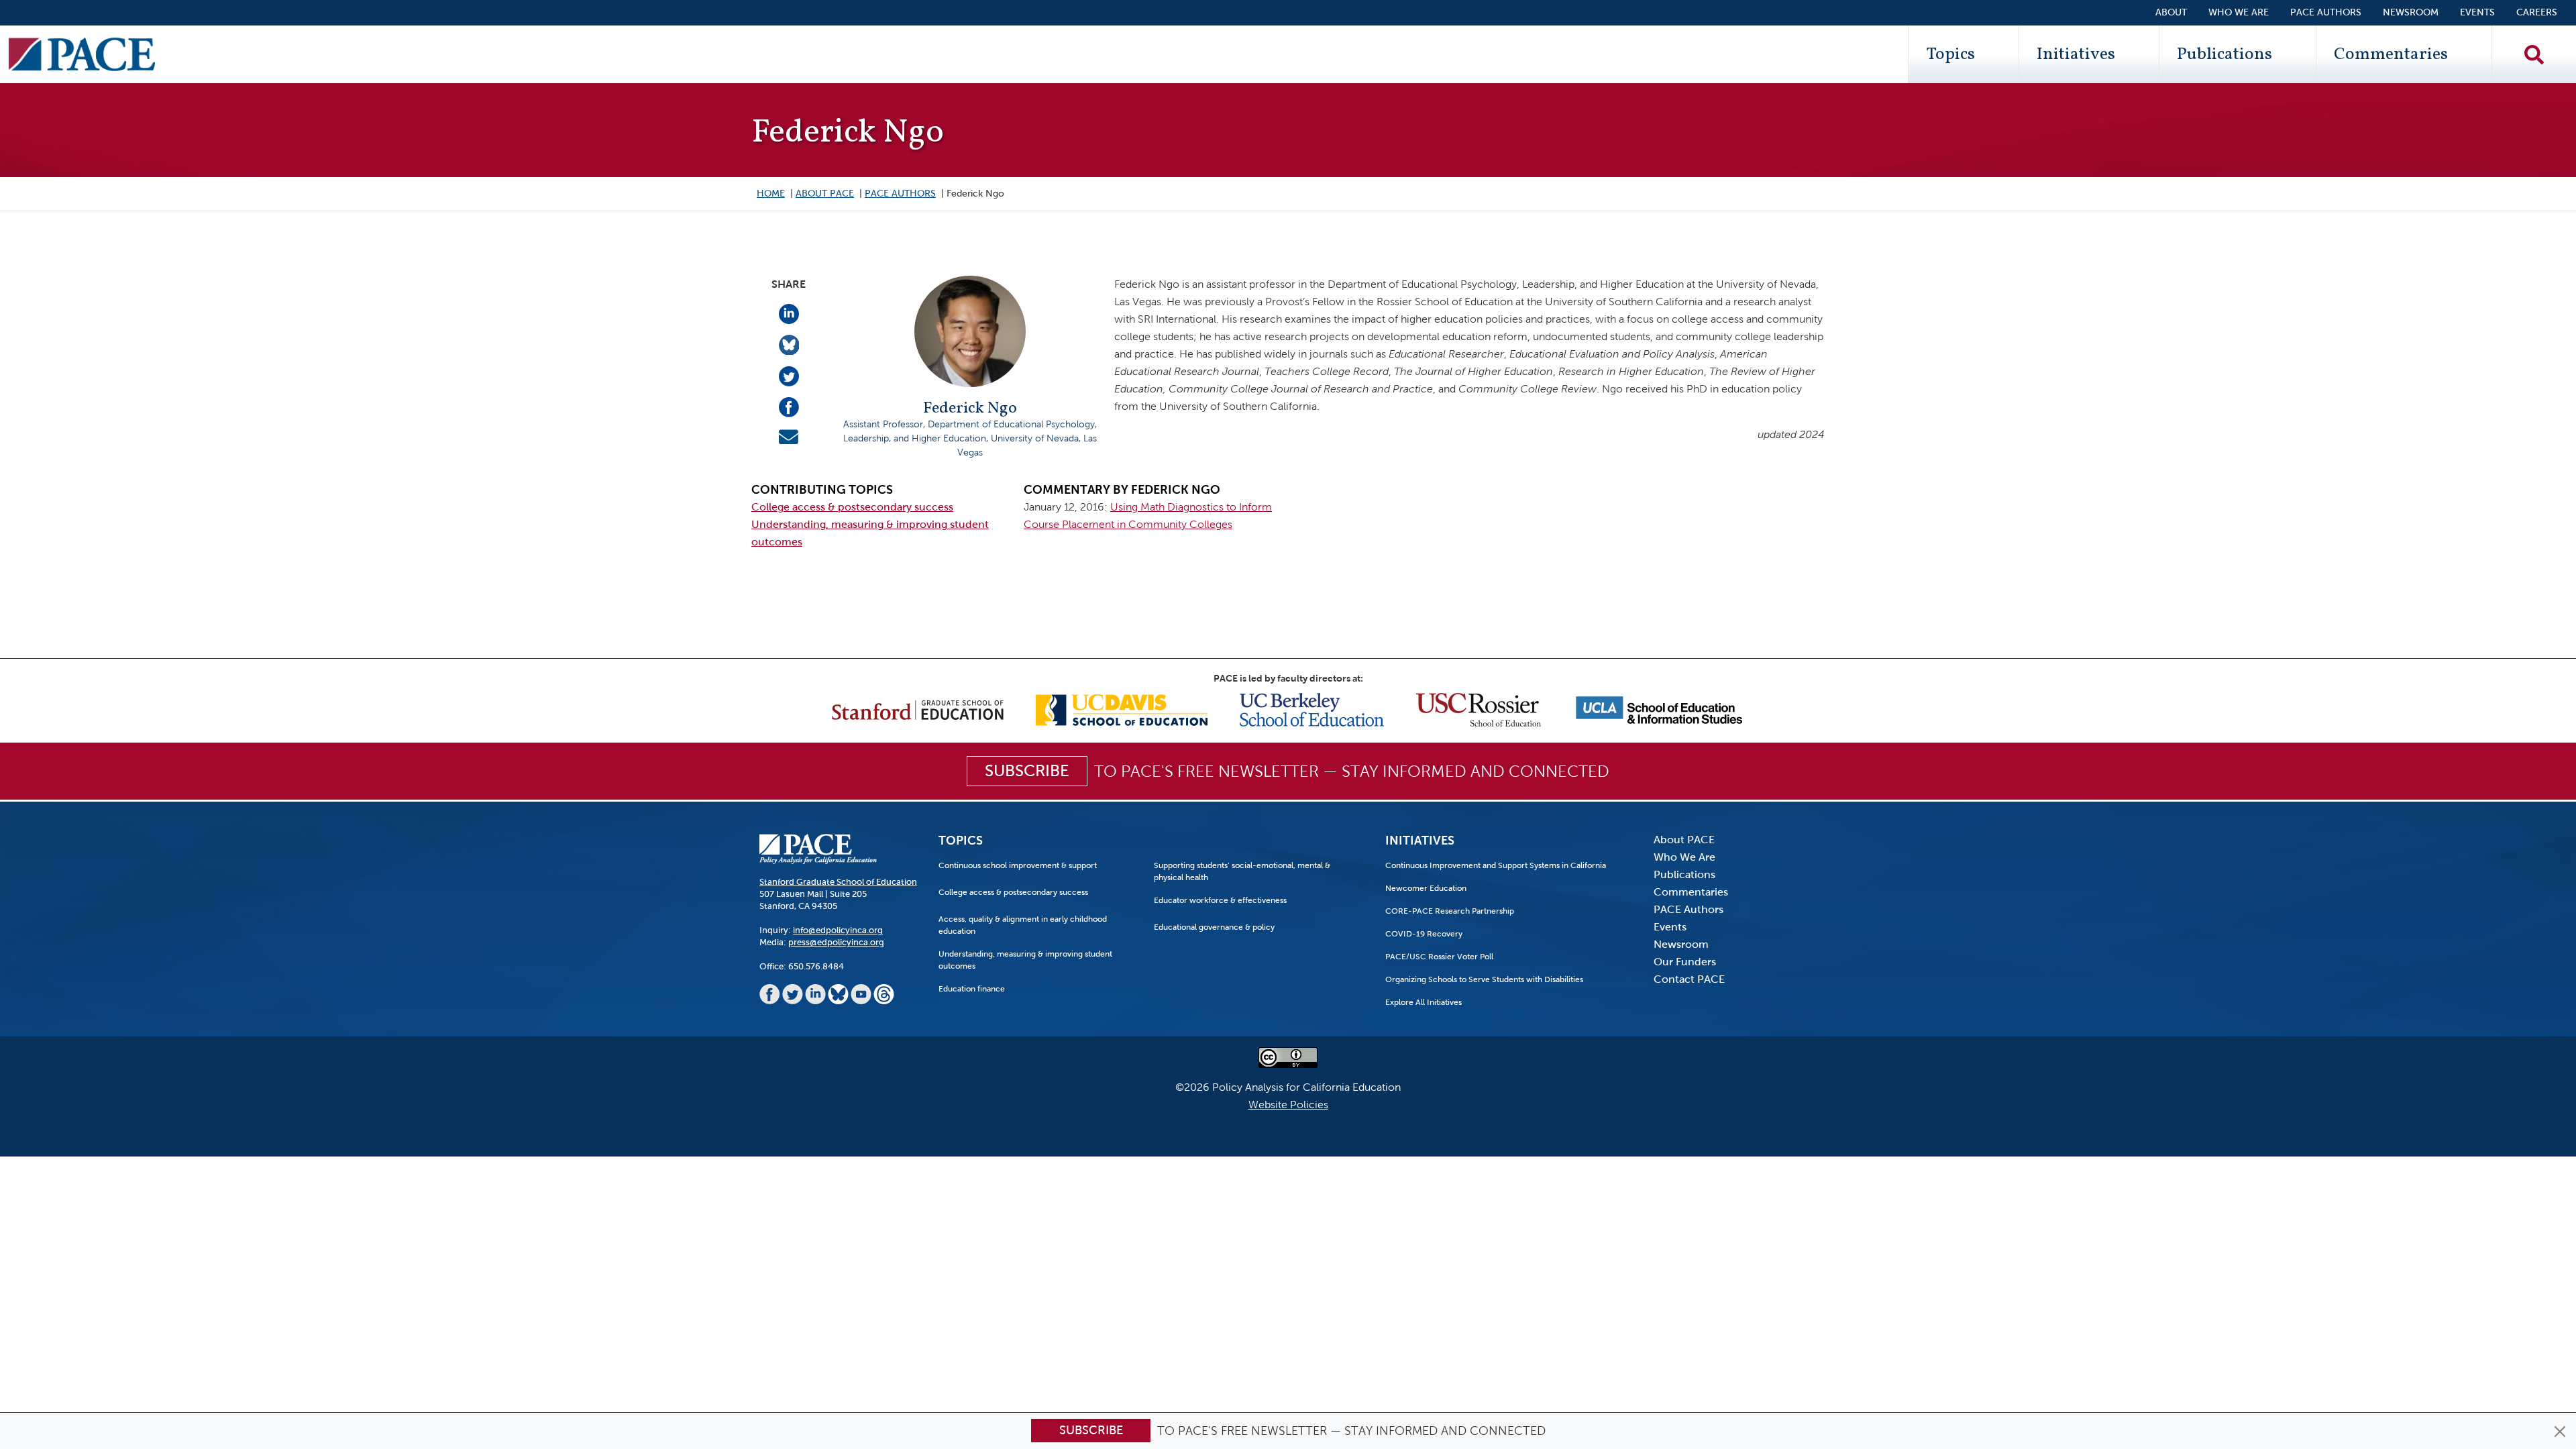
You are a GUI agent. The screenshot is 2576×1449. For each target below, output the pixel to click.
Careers (2537, 12)
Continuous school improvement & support (1018, 865)
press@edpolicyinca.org (836, 942)
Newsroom (2411, 12)
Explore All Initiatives (1424, 1002)
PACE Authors (2326, 12)
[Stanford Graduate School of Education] (918, 709)
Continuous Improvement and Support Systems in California (1496, 865)
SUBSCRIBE (1027, 771)
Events (2477, 12)
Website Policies (1288, 1105)
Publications (2224, 54)
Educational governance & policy (1214, 927)
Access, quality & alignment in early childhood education (1023, 925)
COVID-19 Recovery (1424, 934)
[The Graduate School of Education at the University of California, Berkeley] (1312, 709)
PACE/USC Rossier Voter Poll (1439, 957)
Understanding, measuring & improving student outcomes (1025, 960)
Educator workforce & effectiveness (1220, 900)
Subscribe (1091, 1430)
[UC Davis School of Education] (1122, 709)
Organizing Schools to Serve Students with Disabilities (1484, 979)
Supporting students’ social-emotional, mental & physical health (1242, 871)
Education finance (972, 989)
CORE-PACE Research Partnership (1450, 911)
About (2171, 12)
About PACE (825, 194)
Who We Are (2239, 12)
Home (771, 194)
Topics (1950, 54)
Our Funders (1685, 962)
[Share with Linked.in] (789, 313)
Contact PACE (1689, 979)
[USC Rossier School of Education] (1479, 709)
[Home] (82, 54)
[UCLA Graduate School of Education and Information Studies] (1659, 709)
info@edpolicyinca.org (838, 930)
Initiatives (2076, 54)
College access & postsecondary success (852, 507)
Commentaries (2391, 54)
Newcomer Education (1426, 888)
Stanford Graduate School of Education (838, 882)
